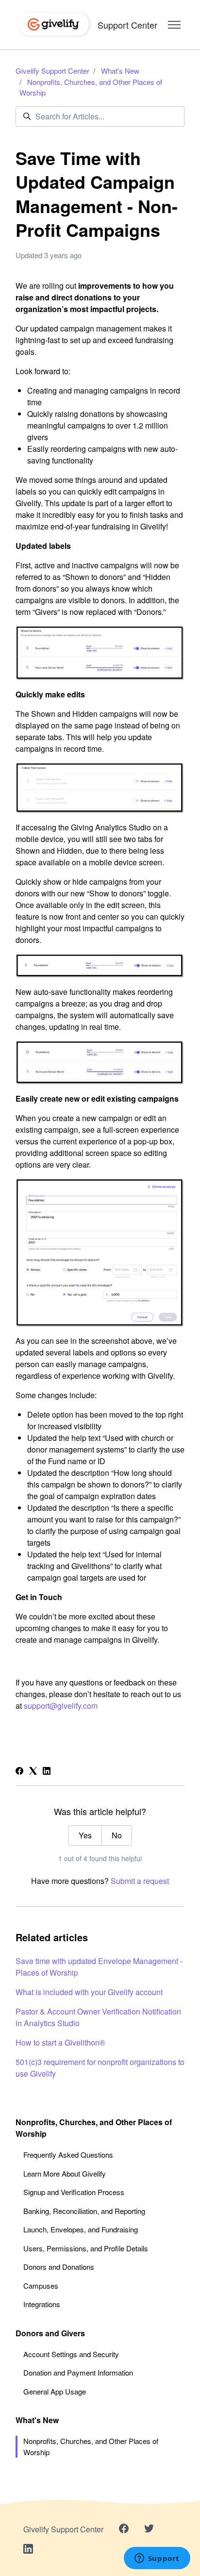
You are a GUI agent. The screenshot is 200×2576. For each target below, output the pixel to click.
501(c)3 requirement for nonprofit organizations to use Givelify (100, 2068)
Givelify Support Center (52, 71)
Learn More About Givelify (65, 2173)
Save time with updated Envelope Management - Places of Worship (99, 1967)
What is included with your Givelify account (89, 1992)
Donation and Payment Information (78, 2372)
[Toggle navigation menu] (174, 25)
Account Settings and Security (71, 2354)
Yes (85, 1835)
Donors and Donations (59, 2267)
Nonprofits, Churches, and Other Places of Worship (94, 2128)
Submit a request (140, 1881)
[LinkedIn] (47, 1772)
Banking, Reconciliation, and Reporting (84, 2211)
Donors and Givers (50, 2333)
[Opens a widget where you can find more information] (157, 2559)
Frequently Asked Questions (68, 2155)
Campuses (41, 2286)
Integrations (42, 2304)
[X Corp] (33, 1772)
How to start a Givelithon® (60, 2042)
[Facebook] (19, 1772)
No (117, 1835)
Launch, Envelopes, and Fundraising (81, 2229)
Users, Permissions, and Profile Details (86, 2248)
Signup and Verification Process (74, 2192)
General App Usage (55, 2391)
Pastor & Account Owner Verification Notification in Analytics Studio (98, 2017)
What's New (120, 71)
